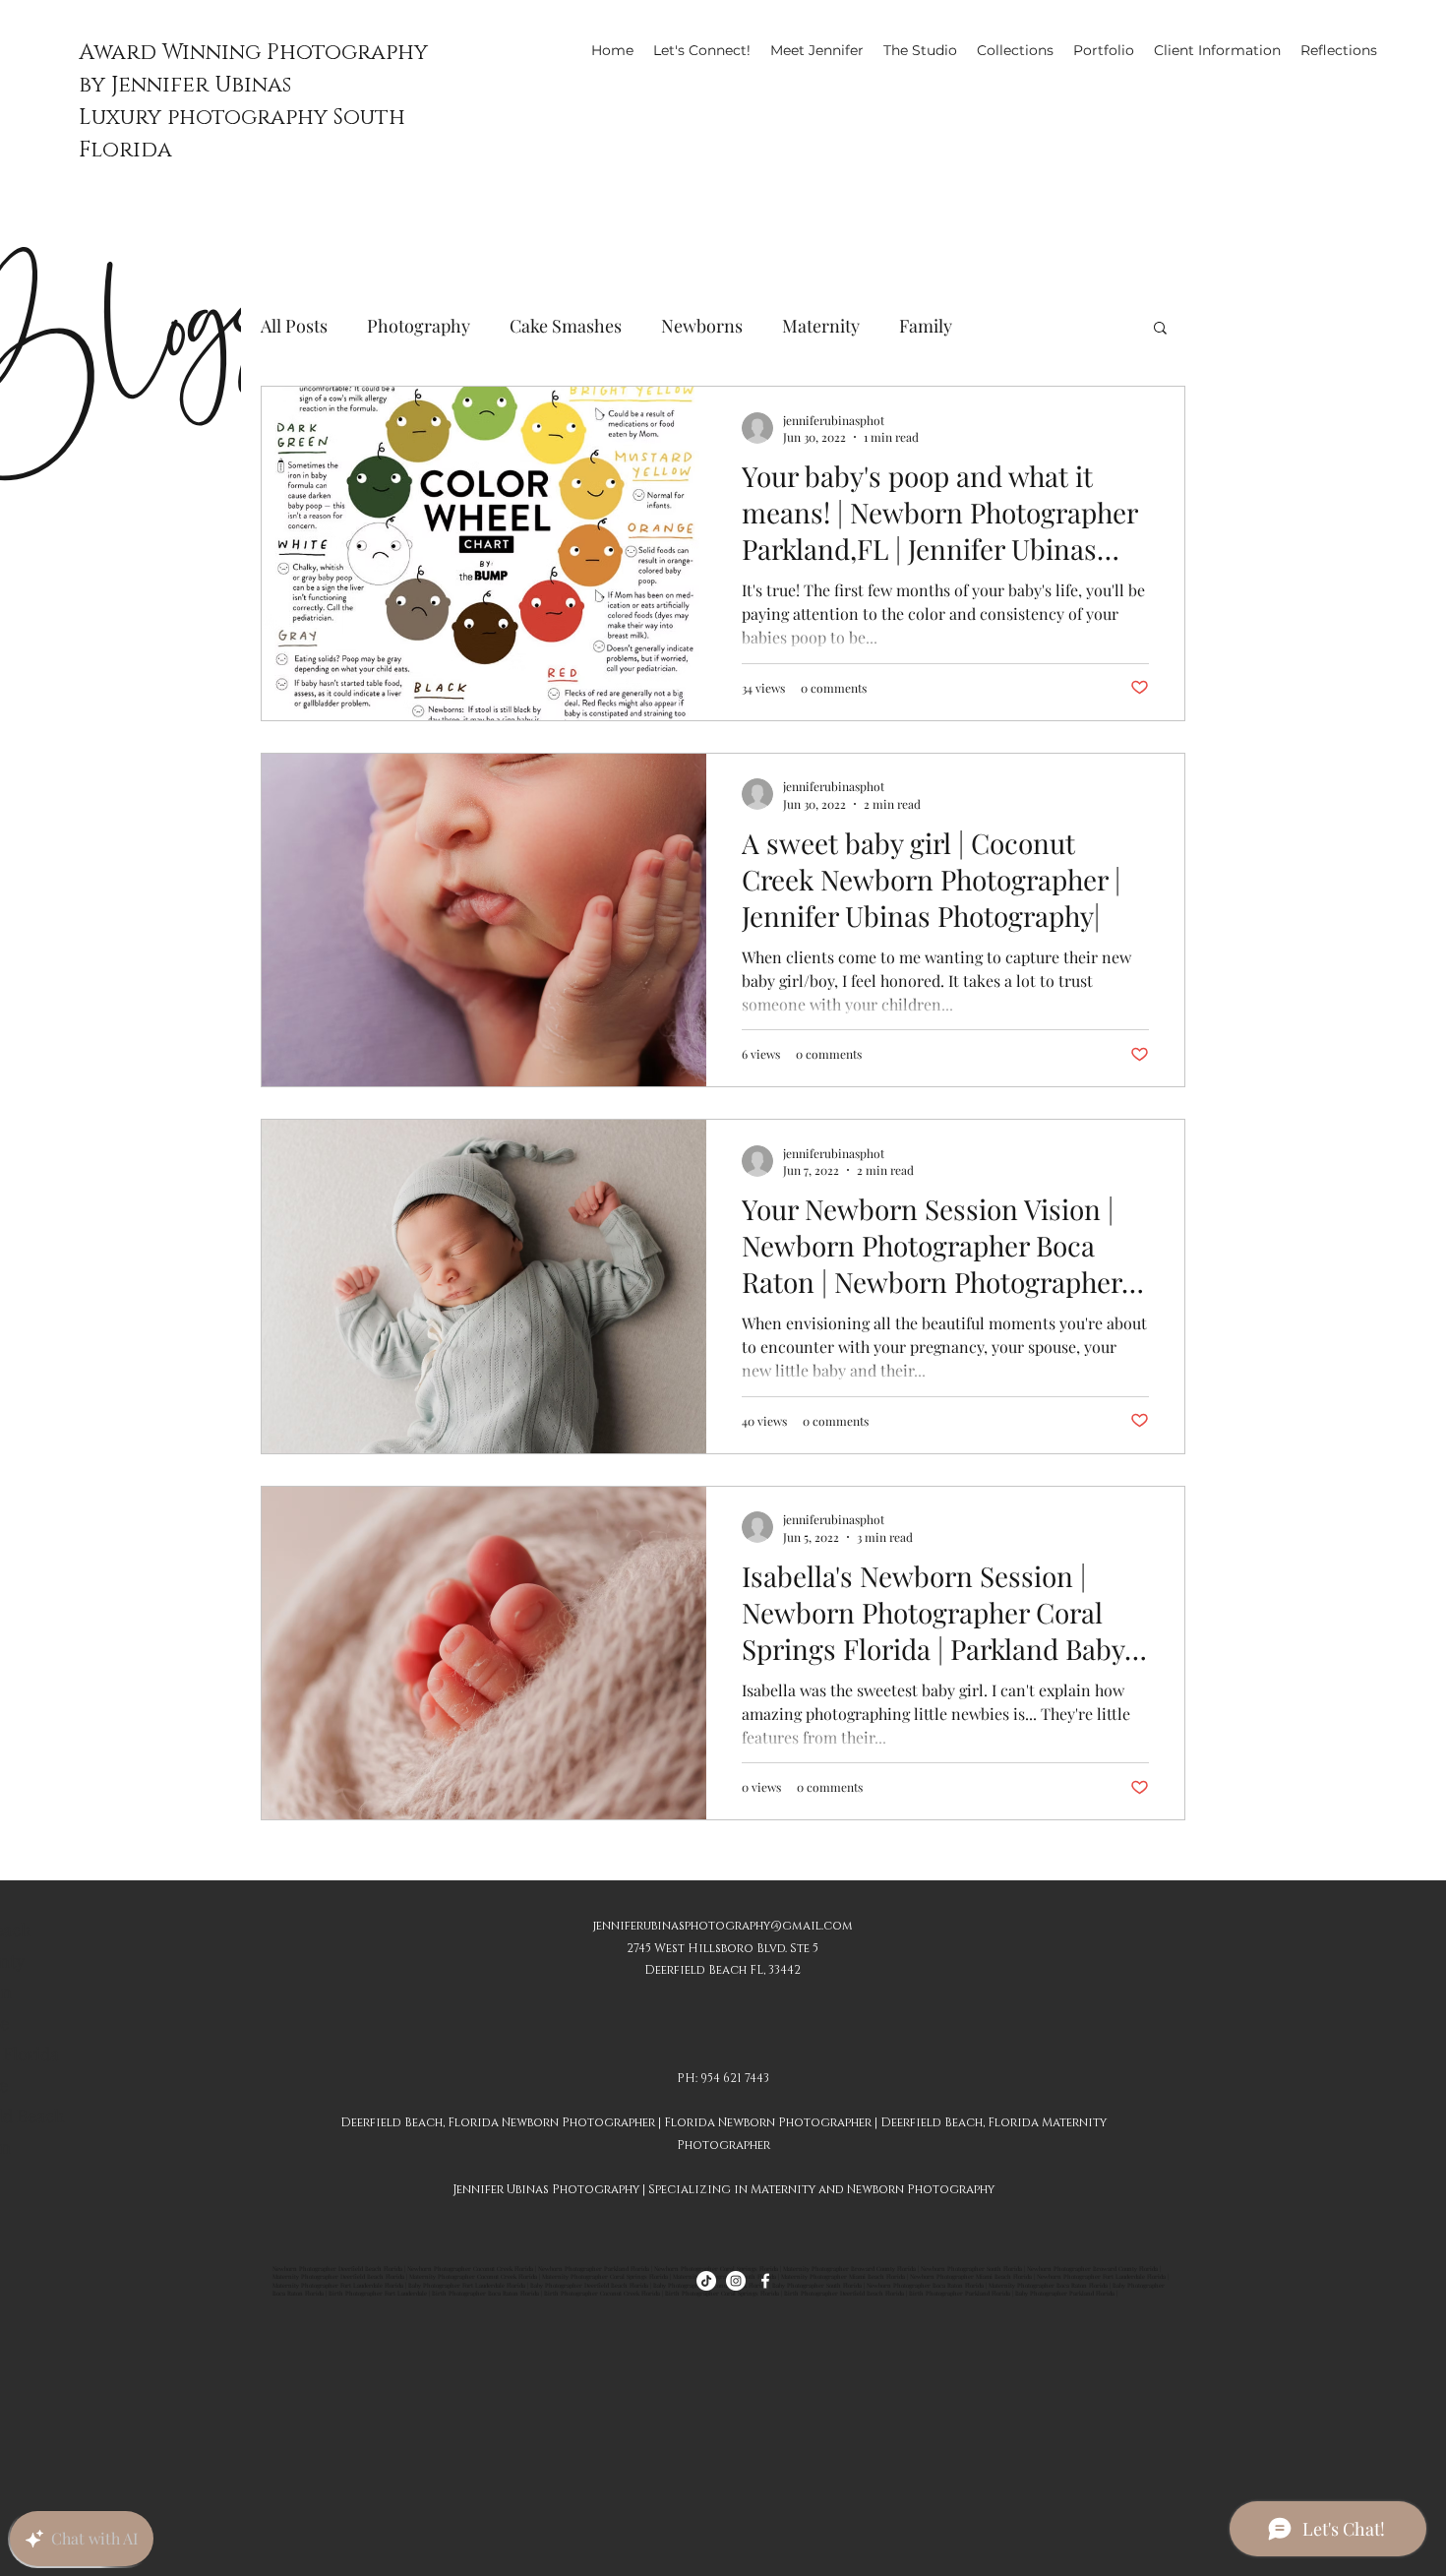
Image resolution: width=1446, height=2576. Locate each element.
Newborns (702, 326)
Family (926, 326)
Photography (419, 326)
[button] (1160, 329)
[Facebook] (765, 2281)
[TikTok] (706, 2281)
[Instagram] (736, 2281)
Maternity (821, 326)
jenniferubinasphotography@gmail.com (723, 1926)
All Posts (294, 326)
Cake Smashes (566, 326)
